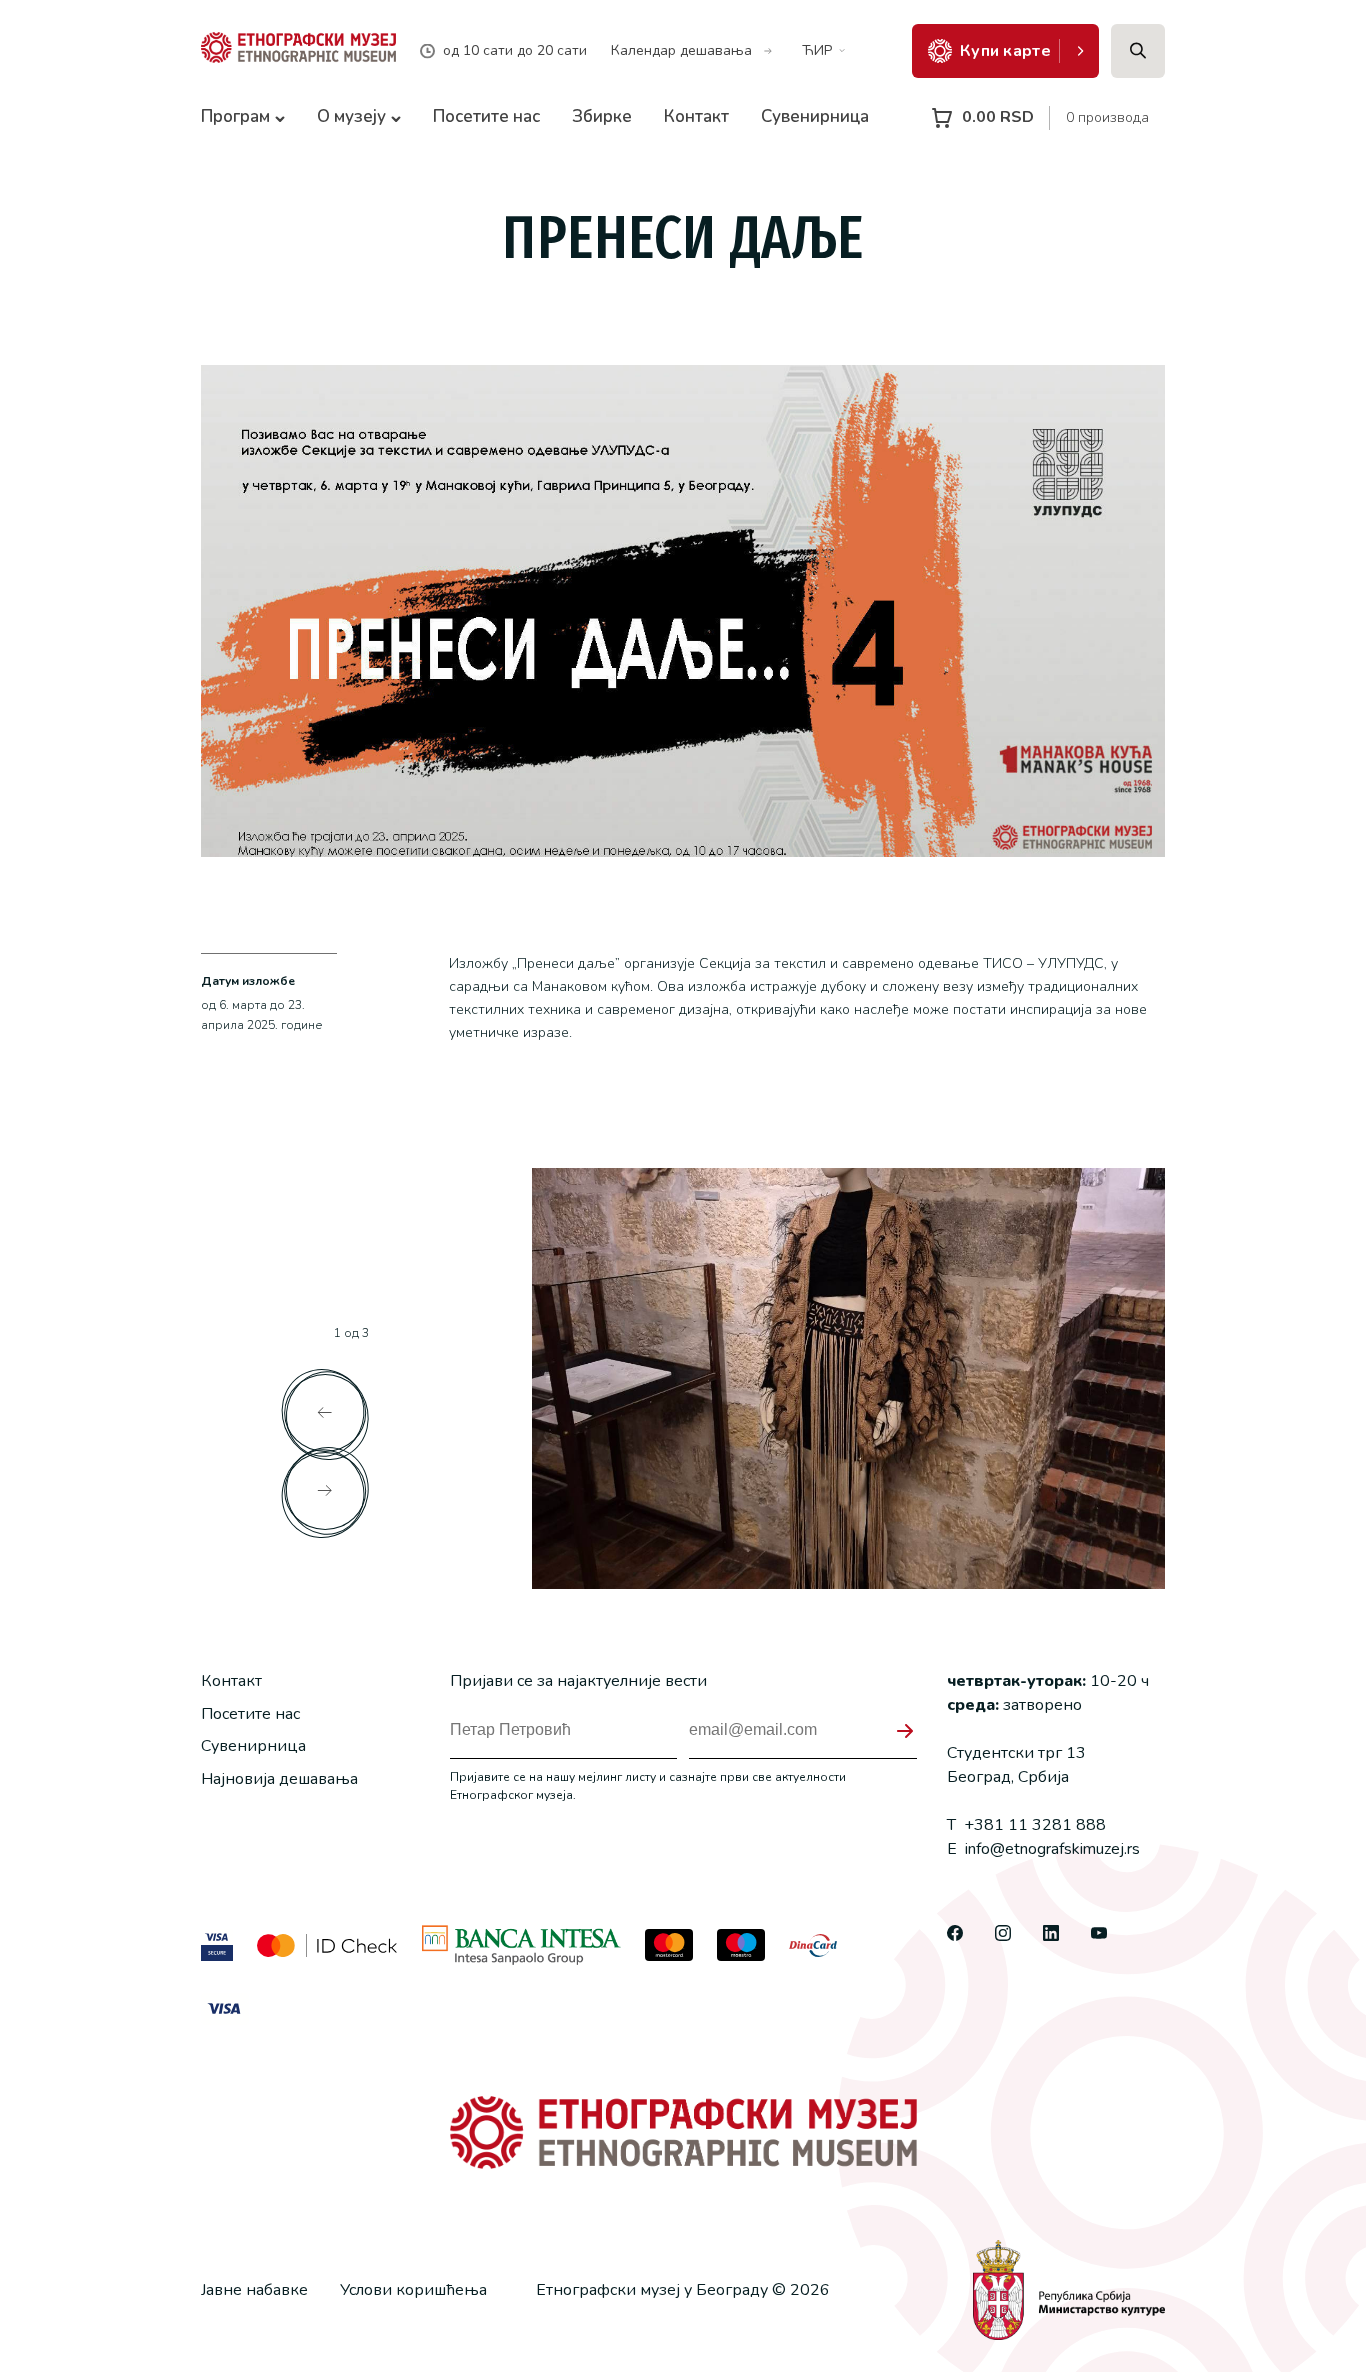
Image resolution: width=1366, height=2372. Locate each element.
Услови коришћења (413, 2290)
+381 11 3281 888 (1026, 1825)
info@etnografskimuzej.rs (1043, 1849)
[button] (325, 1413)
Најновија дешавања (279, 1779)
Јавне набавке (254, 2290)
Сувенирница (815, 116)
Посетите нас (486, 116)
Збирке (602, 116)
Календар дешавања (681, 50)
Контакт (696, 116)
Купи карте (1005, 51)
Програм (235, 116)
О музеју (351, 116)
